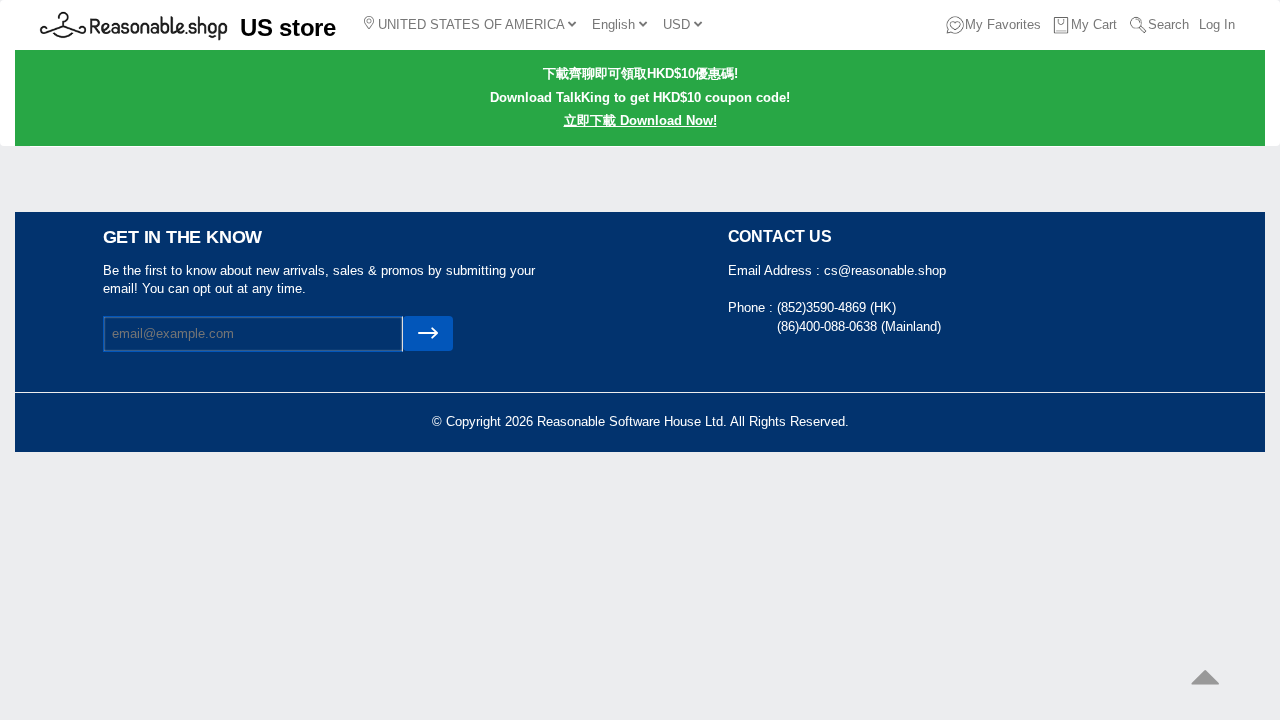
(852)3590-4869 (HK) (836, 307)
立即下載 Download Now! (640, 120)
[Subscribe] (428, 333)
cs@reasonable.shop (885, 270)
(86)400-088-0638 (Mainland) (859, 326)
